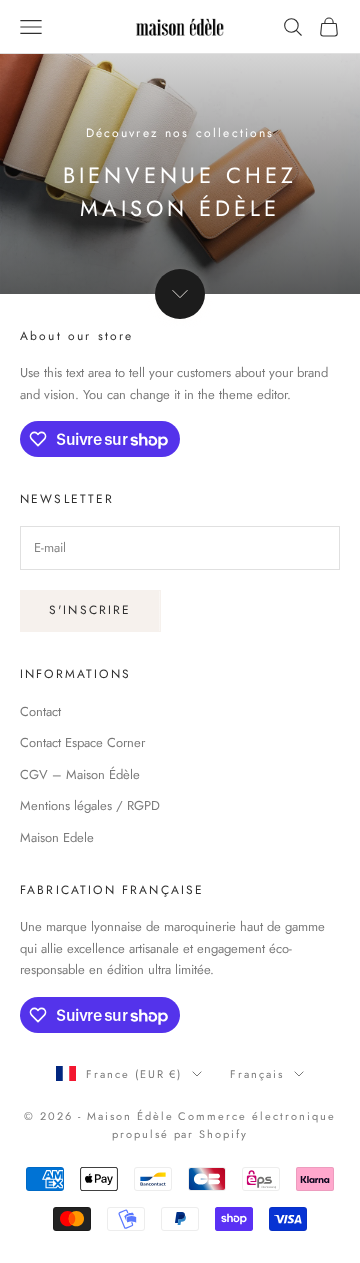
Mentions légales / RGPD (90, 805)
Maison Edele (57, 837)
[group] (180, 174)
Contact (40, 711)
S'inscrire (90, 610)
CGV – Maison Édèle (80, 774)
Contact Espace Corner (82, 742)
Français (257, 1074)
